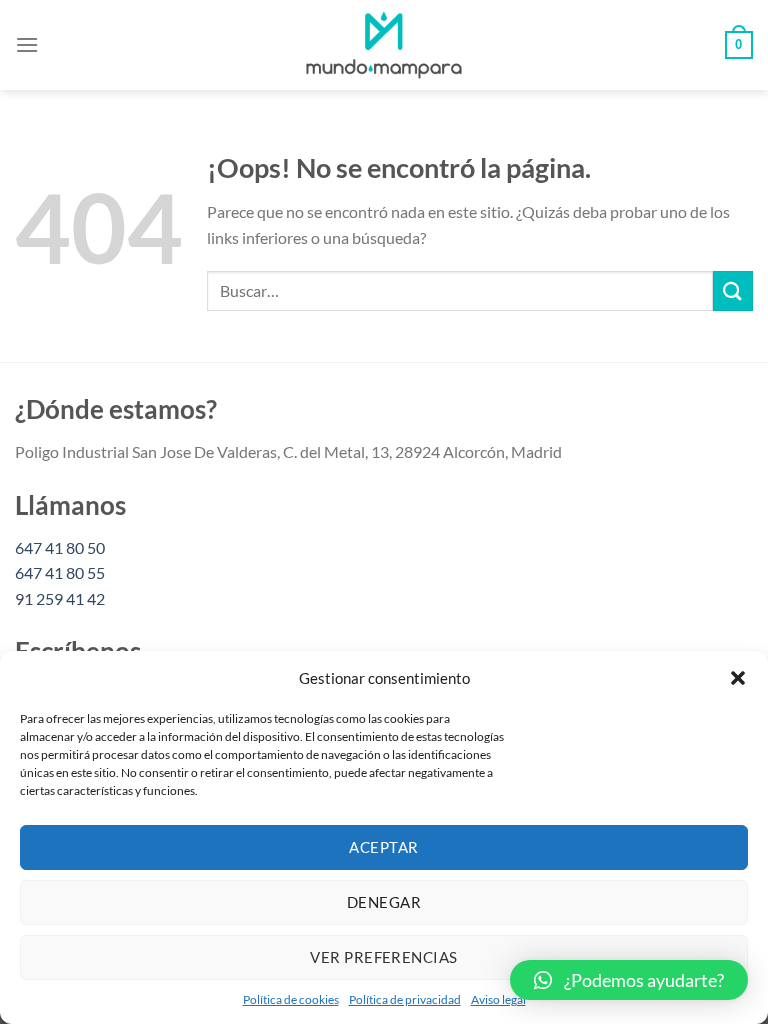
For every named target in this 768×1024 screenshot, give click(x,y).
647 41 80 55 (60, 572)
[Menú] (27, 44)
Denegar (384, 902)
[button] (738, 678)
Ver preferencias (383, 957)
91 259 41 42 (60, 598)
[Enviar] (733, 290)
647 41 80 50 (60, 547)
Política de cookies (291, 999)
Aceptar (383, 847)
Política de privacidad (405, 999)
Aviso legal (498, 999)
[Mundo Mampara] (384, 45)
